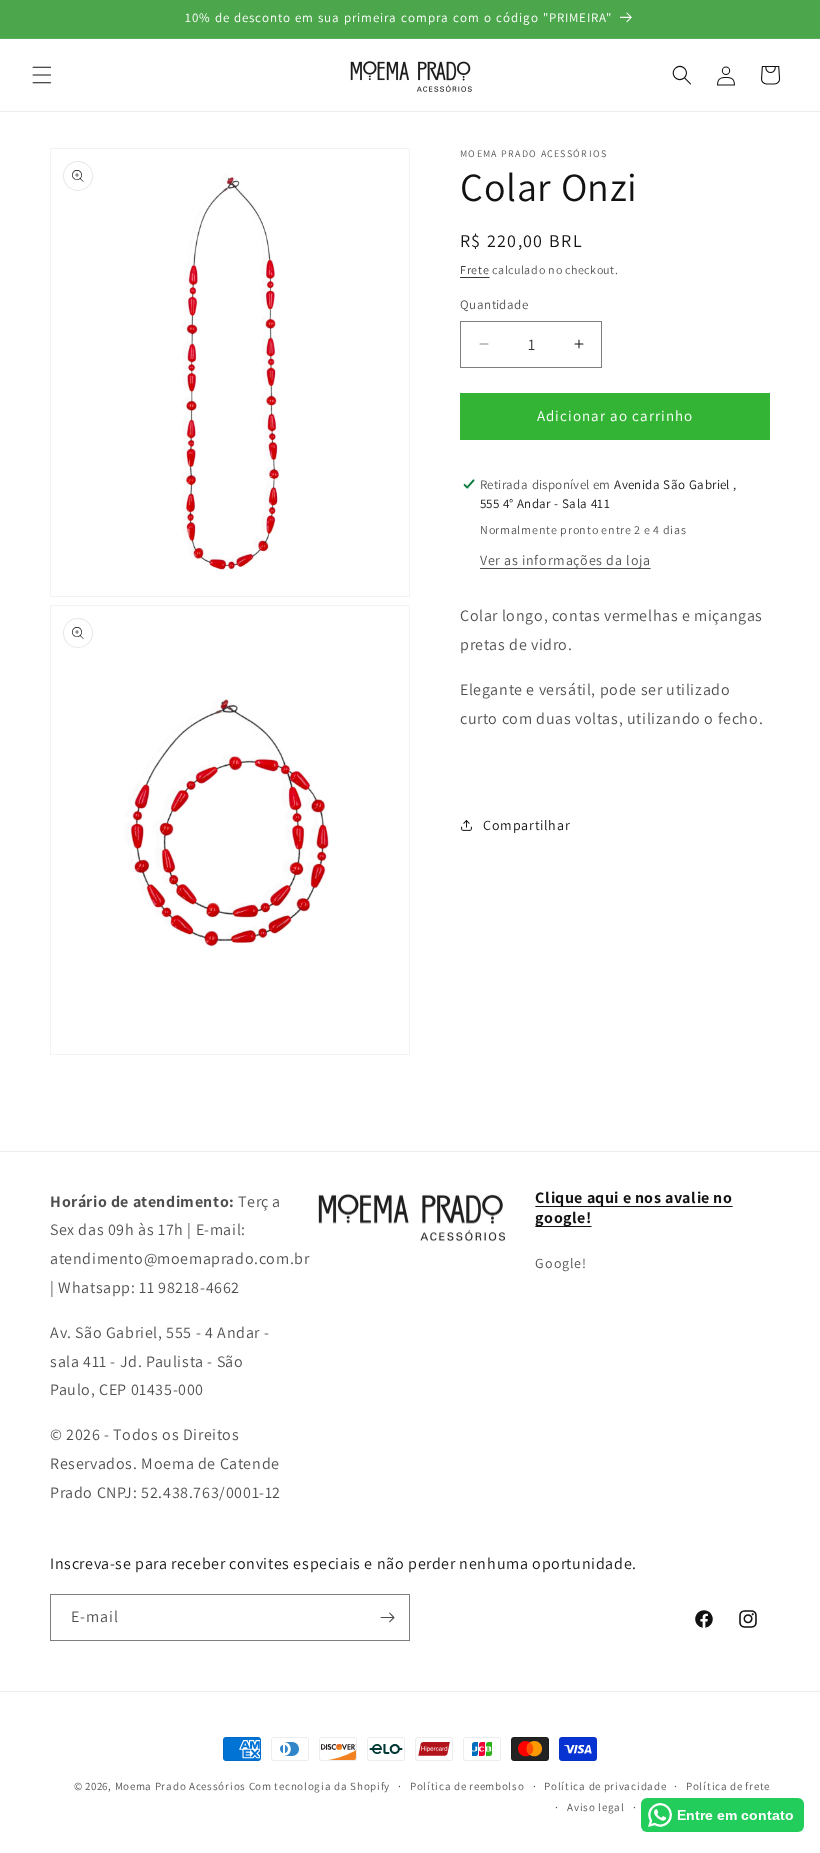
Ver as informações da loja (565, 560)
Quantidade (494, 304)
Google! (560, 1263)
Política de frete (728, 1786)
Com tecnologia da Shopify (320, 1786)
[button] (42, 75)
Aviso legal (596, 1807)
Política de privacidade (605, 1786)
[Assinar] (387, 1617)
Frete (475, 269)
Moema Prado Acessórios (182, 1786)
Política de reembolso (467, 1786)
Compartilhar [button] (526, 825)
